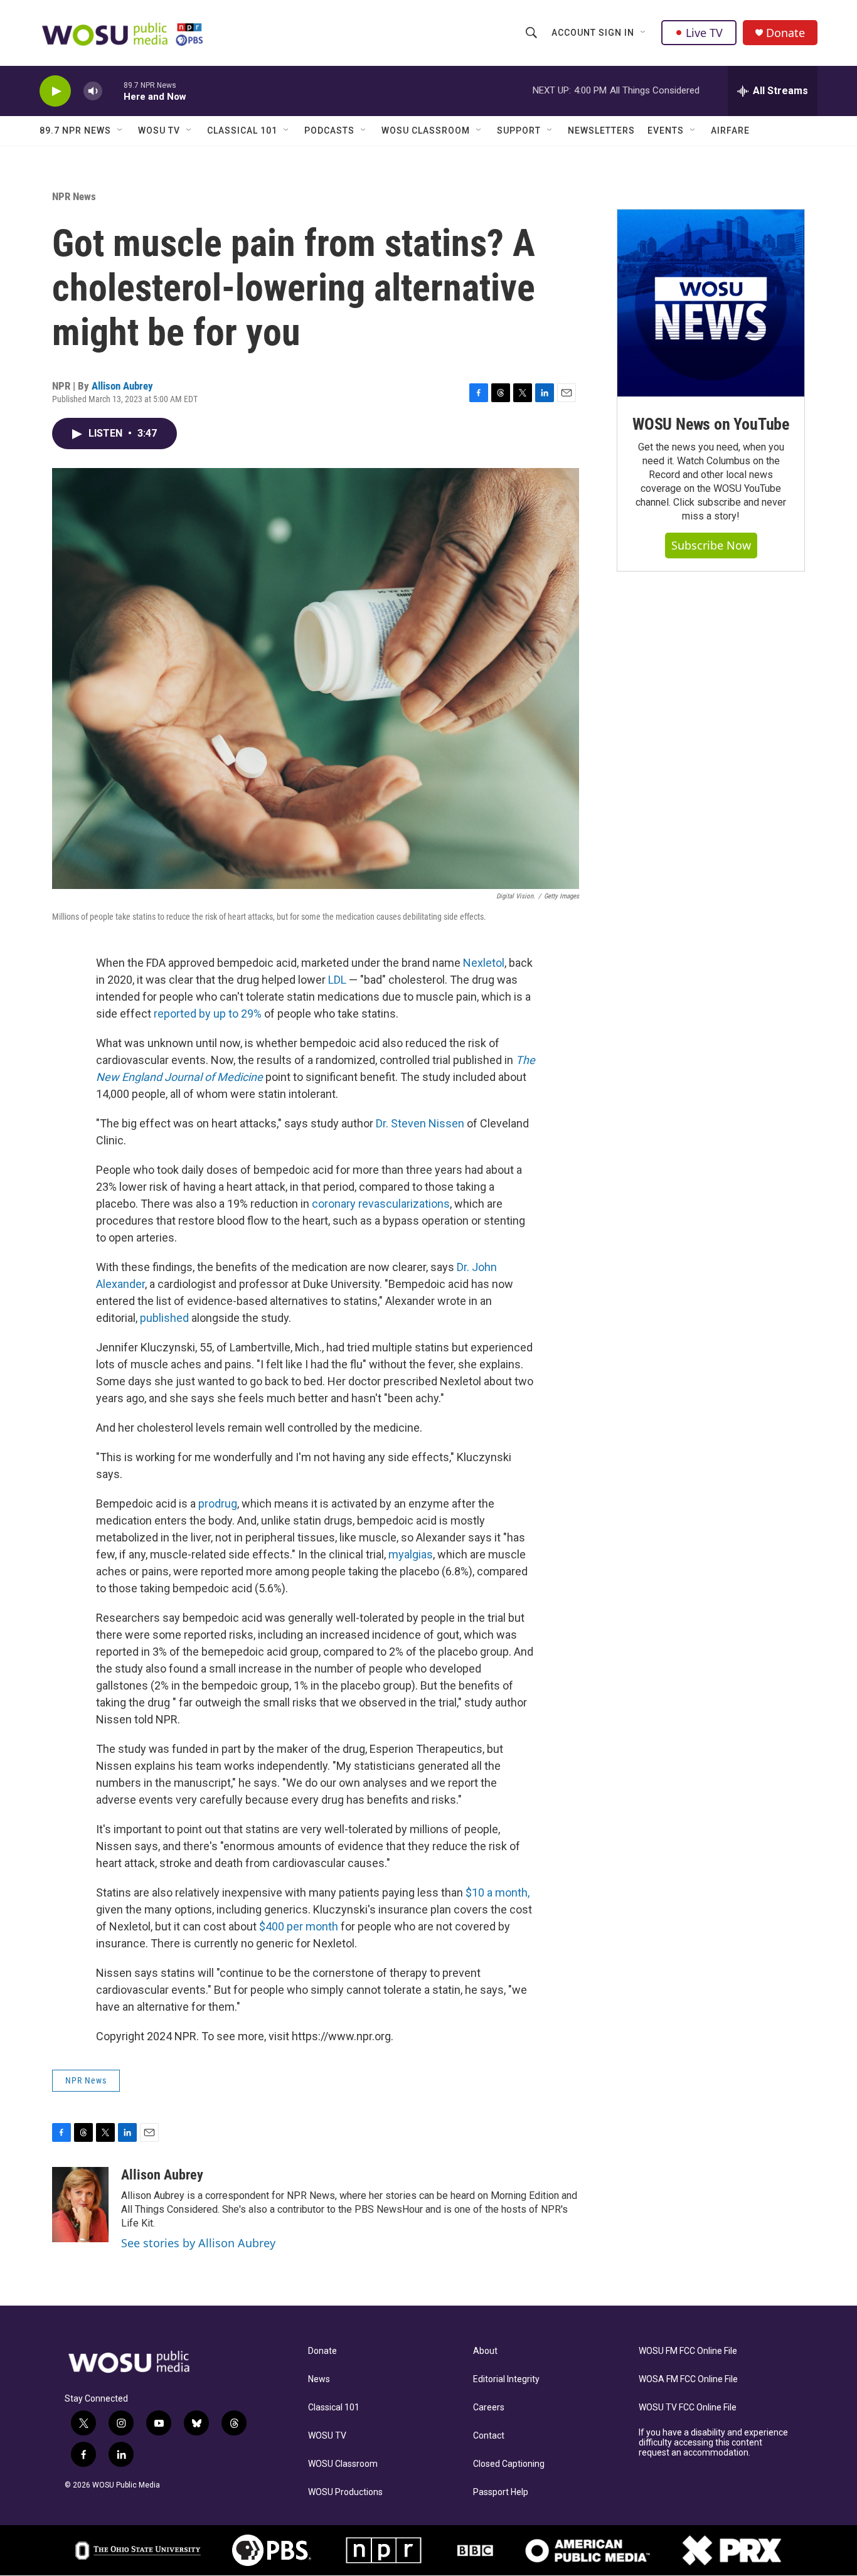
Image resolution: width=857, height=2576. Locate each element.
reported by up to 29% (208, 1014)
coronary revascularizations (381, 1204)
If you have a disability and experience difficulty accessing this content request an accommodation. (713, 2443)
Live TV (704, 33)
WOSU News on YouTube (711, 424)
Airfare (730, 130)
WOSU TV (159, 130)
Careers (489, 2408)
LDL (337, 980)
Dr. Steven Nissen (420, 1123)
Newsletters (601, 130)
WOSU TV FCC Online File (688, 2408)
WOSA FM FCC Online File (688, 2379)
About (485, 2351)
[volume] (93, 91)
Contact (489, 2436)
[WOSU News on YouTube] (711, 303)
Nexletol (484, 963)
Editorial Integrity (506, 2379)
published (164, 1318)
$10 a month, (498, 1892)
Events (666, 130)
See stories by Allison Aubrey (198, 2243)
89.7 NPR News (75, 130)
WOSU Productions (345, 2492)
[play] (55, 91)
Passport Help (501, 2492)
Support (519, 130)
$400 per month (300, 1926)
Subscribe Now (711, 545)
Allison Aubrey (122, 386)
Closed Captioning (509, 2464)
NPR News (74, 196)
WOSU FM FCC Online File (688, 2351)
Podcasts (329, 130)
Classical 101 (242, 130)
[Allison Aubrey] (80, 2205)
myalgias (411, 1554)
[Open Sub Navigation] (644, 33)
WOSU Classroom (426, 130)
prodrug (218, 1504)
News (319, 2379)
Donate (785, 33)
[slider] (113, 91)
